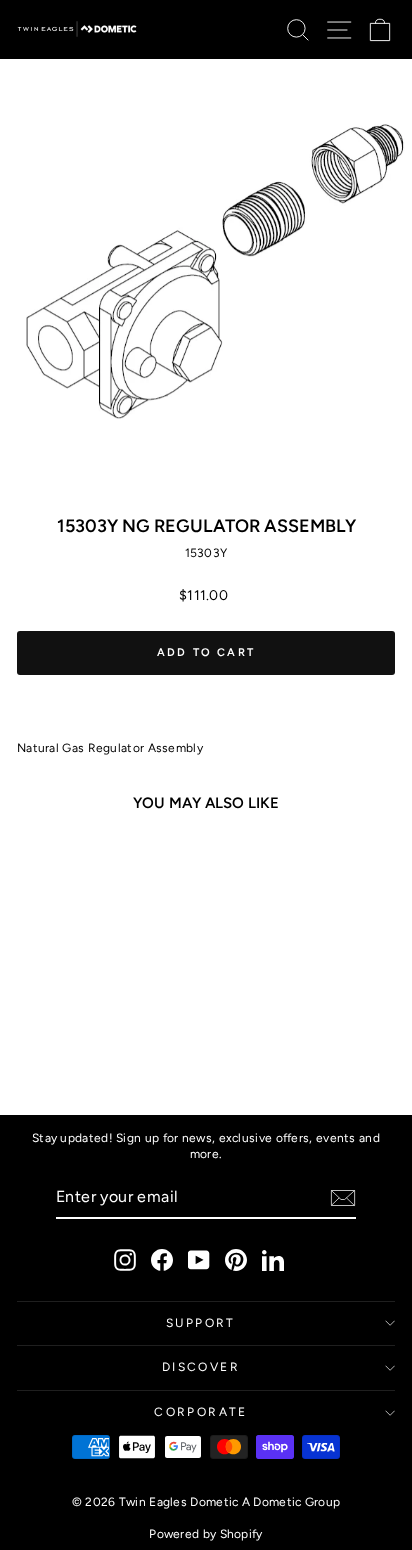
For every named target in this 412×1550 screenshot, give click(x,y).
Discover (201, 1367)
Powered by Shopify (205, 1534)
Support (201, 1323)
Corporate (201, 1412)
